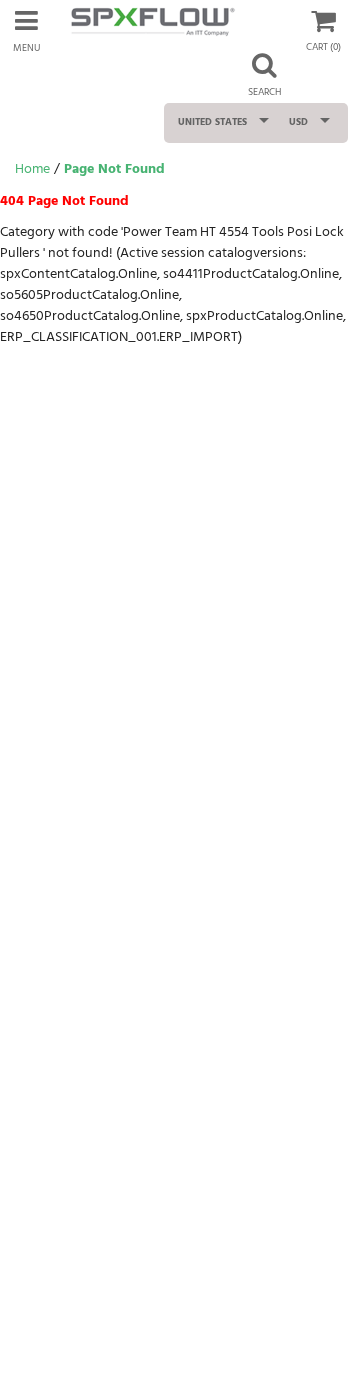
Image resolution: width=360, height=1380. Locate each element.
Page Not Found (114, 169)
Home (32, 169)
